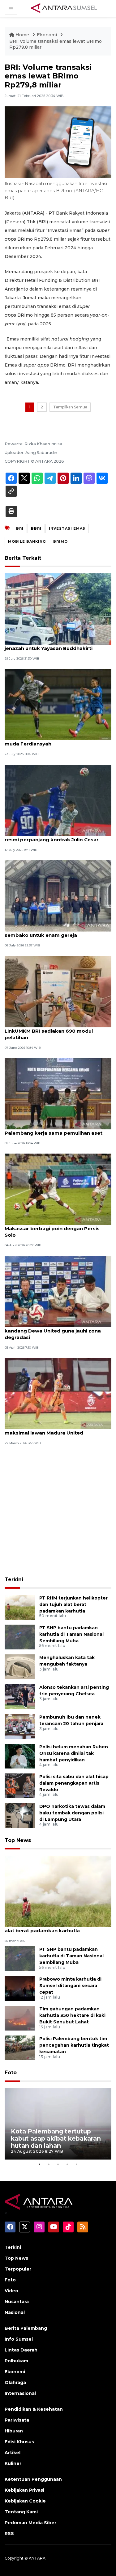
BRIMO (60, 541)
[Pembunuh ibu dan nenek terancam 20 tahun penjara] (20, 1726)
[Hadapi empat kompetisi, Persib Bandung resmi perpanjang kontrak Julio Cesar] (58, 800)
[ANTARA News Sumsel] (64, 8)
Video (11, 2291)
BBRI (36, 528)
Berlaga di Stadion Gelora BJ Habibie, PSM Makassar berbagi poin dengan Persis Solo (57, 1228)
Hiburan (14, 2431)
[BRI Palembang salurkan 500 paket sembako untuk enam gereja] (58, 895)
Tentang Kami (21, 2512)
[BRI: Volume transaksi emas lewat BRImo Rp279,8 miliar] (58, 1891)
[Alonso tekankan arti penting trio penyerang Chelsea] (20, 1696)
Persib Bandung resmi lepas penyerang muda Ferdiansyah (54, 741)
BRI (20, 528)
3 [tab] (58, 2164)
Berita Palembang (26, 2328)
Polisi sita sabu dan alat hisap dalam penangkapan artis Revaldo (74, 1783)
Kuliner (13, 2463)
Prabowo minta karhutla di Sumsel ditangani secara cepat (70, 1986)
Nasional (15, 2312)
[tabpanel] (58, 2124)
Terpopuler (18, 2269)
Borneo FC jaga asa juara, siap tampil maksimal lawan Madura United (51, 1430)
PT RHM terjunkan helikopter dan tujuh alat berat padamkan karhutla (73, 1604)
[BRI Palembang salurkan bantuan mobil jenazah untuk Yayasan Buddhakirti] (58, 609)
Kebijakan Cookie (25, 2501)
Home (22, 35)
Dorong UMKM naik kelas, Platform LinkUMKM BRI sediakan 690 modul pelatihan (49, 1031)
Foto (11, 2073)
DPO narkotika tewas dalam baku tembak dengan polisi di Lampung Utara (72, 1813)
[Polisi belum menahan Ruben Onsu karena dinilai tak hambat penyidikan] (20, 1756)
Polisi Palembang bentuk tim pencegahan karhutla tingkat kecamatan (74, 2045)
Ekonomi (47, 35)
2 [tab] (49, 2164)
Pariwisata (17, 2420)
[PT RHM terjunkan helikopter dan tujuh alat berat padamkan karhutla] (20, 1607)
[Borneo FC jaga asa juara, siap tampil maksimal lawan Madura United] (58, 1393)
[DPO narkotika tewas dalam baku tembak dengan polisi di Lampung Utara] (20, 1815)
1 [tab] (40, 2164)
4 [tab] (67, 2164)
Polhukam (16, 2361)
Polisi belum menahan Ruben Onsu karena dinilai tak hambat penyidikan (74, 1753)
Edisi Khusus (19, 2442)
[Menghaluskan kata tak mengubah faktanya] (20, 1666)
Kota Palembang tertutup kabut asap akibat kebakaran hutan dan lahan (56, 2138)
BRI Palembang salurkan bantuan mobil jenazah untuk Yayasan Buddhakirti (54, 645)
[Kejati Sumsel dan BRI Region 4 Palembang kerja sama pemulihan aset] (58, 1093)
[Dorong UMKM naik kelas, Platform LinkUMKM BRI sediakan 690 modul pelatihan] (58, 991)
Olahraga (15, 2382)
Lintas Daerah (21, 2350)
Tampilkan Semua (70, 407)
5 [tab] (77, 2164)
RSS (9, 2534)
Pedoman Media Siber (30, 2523)
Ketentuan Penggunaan (33, 2479)
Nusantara (17, 2302)
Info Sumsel (19, 2339)
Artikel (13, 2453)
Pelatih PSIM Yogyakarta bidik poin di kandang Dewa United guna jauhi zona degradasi (53, 1331)
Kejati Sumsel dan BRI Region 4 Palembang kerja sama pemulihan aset (54, 1130)
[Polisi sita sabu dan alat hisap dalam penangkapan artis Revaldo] (20, 1785)
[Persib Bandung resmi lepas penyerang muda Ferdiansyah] (58, 704)
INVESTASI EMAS (67, 528)
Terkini (14, 1579)
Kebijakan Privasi (24, 2490)
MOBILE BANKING (27, 541)
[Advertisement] (58, 1512)
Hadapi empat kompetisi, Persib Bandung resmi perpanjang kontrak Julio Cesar (57, 836)
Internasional (20, 2393)
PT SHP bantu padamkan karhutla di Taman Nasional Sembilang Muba (71, 1634)
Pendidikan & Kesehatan (34, 2409)
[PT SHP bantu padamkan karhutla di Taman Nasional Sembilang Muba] (20, 1637)
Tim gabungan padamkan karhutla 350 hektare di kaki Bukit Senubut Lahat (72, 2015)
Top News (18, 1840)
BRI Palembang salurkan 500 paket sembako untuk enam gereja (49, 932)
